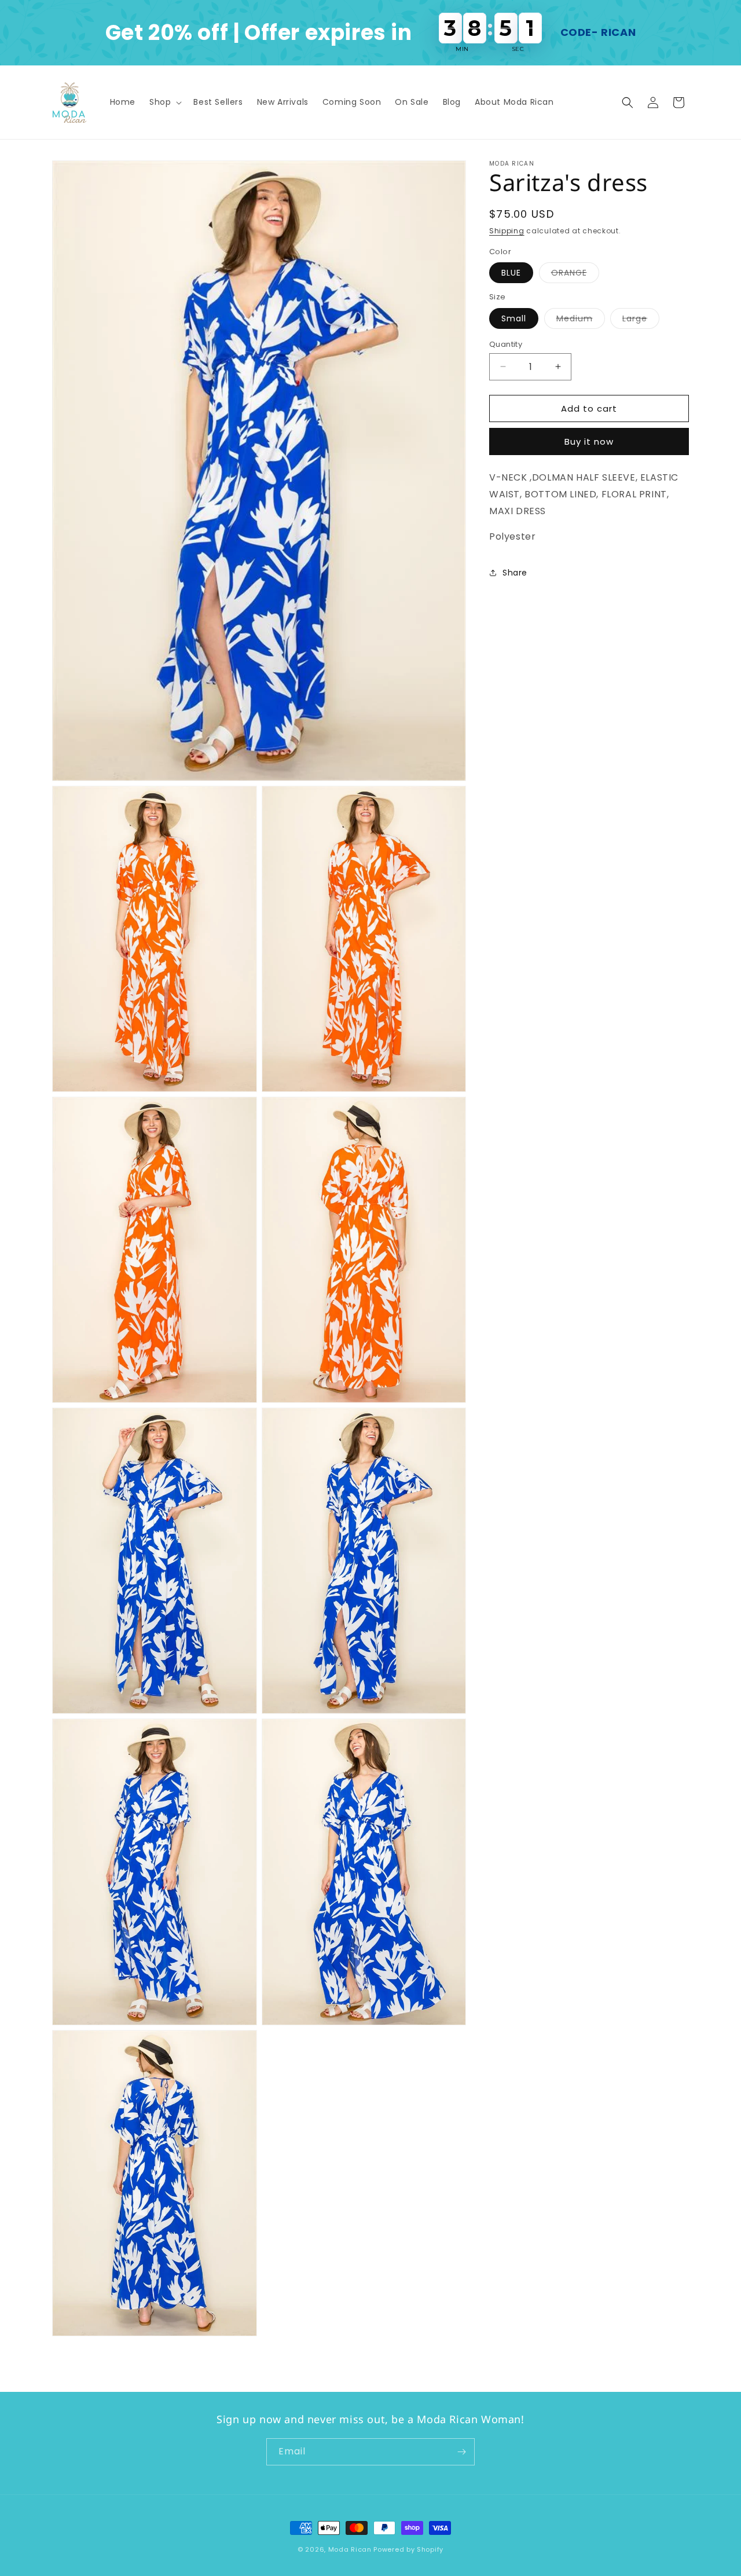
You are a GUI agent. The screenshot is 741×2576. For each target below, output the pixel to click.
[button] (164, 102)
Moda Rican (350, 2549)
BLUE (511, 273)
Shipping (507, 231)
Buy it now (589, 441)
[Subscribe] (461, 2452)
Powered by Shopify (408, 2549)
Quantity (506, 344)
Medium (581, 320)
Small (514, 318)
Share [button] (515, 572)
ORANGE (575, 275)
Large (641, 320)
